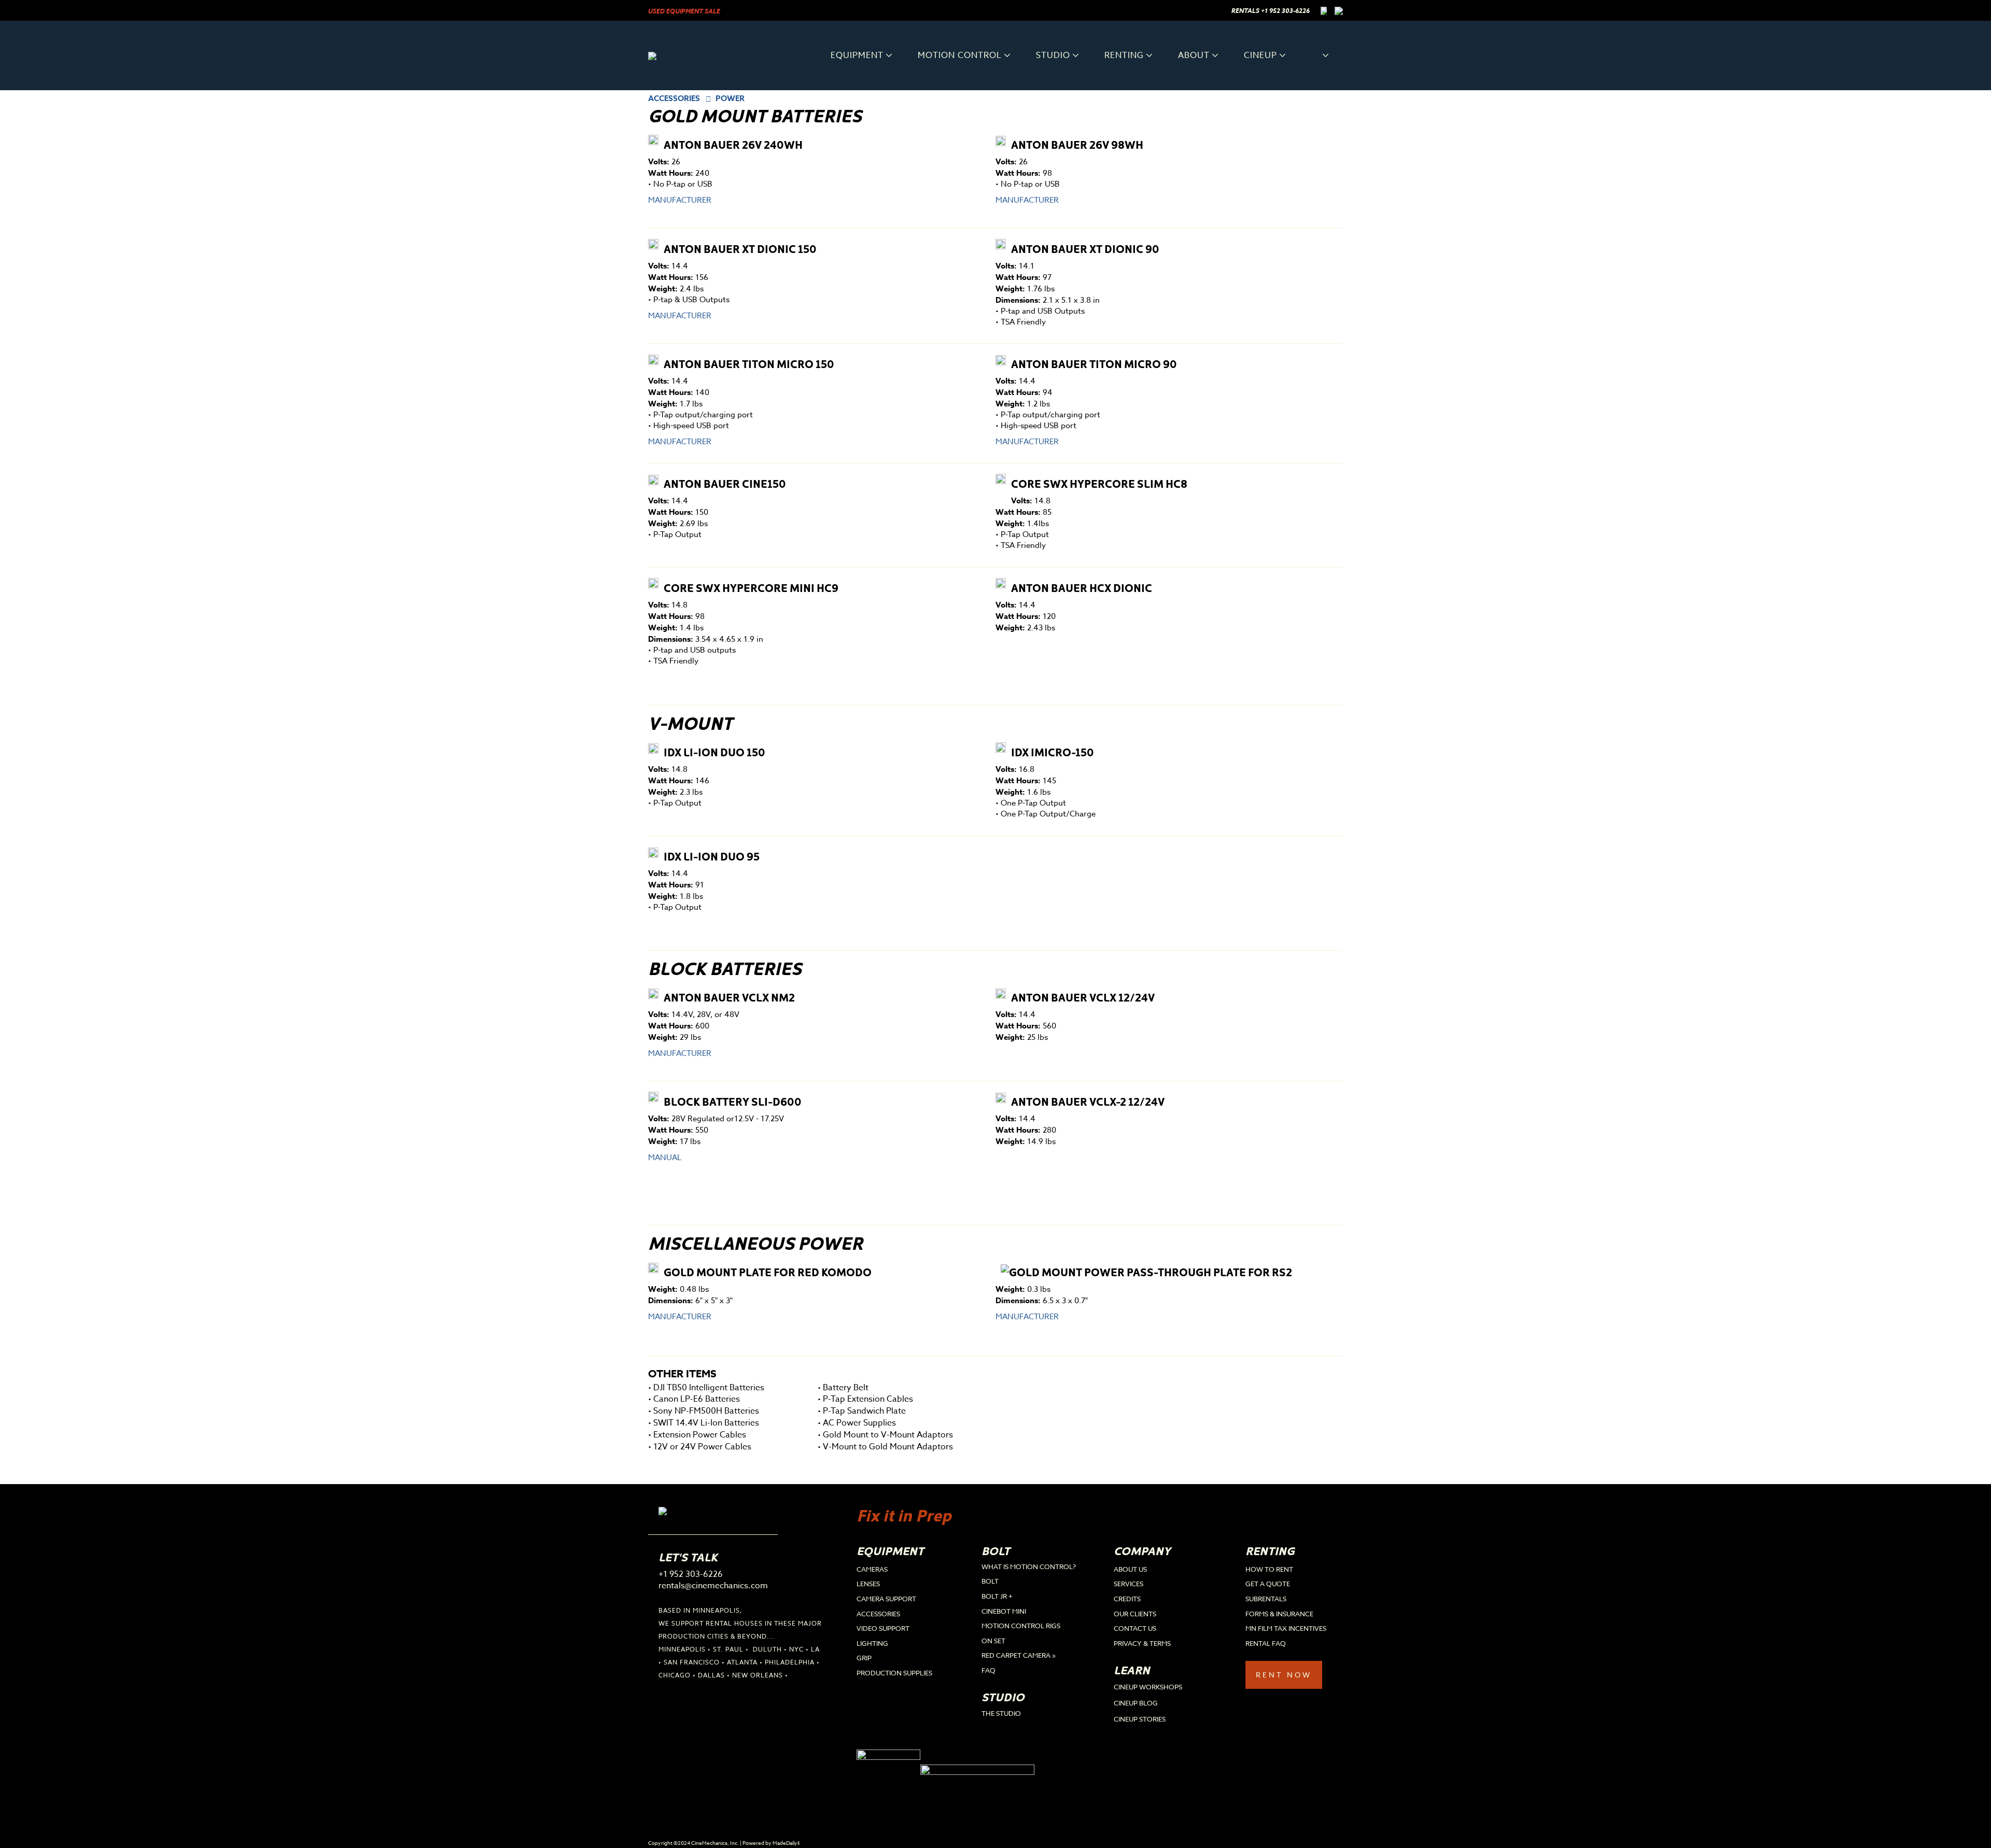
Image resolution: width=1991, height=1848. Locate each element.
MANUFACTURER (680, 200)
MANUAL (665, 1158)
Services (1128, 1584)
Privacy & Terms (1142, 1643)
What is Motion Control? (1029, 1567)
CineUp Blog (1136, 1703)
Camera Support (886, 1599)
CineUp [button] (1260, 55)
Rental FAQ (1266, 1643)
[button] (1316, 55)
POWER (730, 98)
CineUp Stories (1140, 1719)
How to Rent (1269, 1569)
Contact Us (1135, 1628)
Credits (1127, 1599)
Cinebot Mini (1004, 1611)
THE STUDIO (1001, 1713)
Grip (864, 1658)
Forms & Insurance (1279, 1614)
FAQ (989, 1670)
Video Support (883, 1628)
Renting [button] (1124, 55)
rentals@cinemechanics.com (713, 1586)
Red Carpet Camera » (1019, 1655)
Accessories (878, 1614)
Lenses (868, 1584)
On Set (993, 1641)
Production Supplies (894, 1673)
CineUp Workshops (1148, 1687)
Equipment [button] (857, 55)
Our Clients (1135, 1614)
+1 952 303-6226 (1285, 11)
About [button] (1194, 55)
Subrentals (1266, 1599)
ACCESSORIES (674, 98)
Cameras (872, 1569)
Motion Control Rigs (1021, 1626)
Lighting (872, 1643)
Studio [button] (1053, 55)
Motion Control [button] (960, 55)
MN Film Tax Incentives (1286, 1628)
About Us (1130, 1569)
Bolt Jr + (997, 1596)
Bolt (990, 1581)
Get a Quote (1268, 1584)
